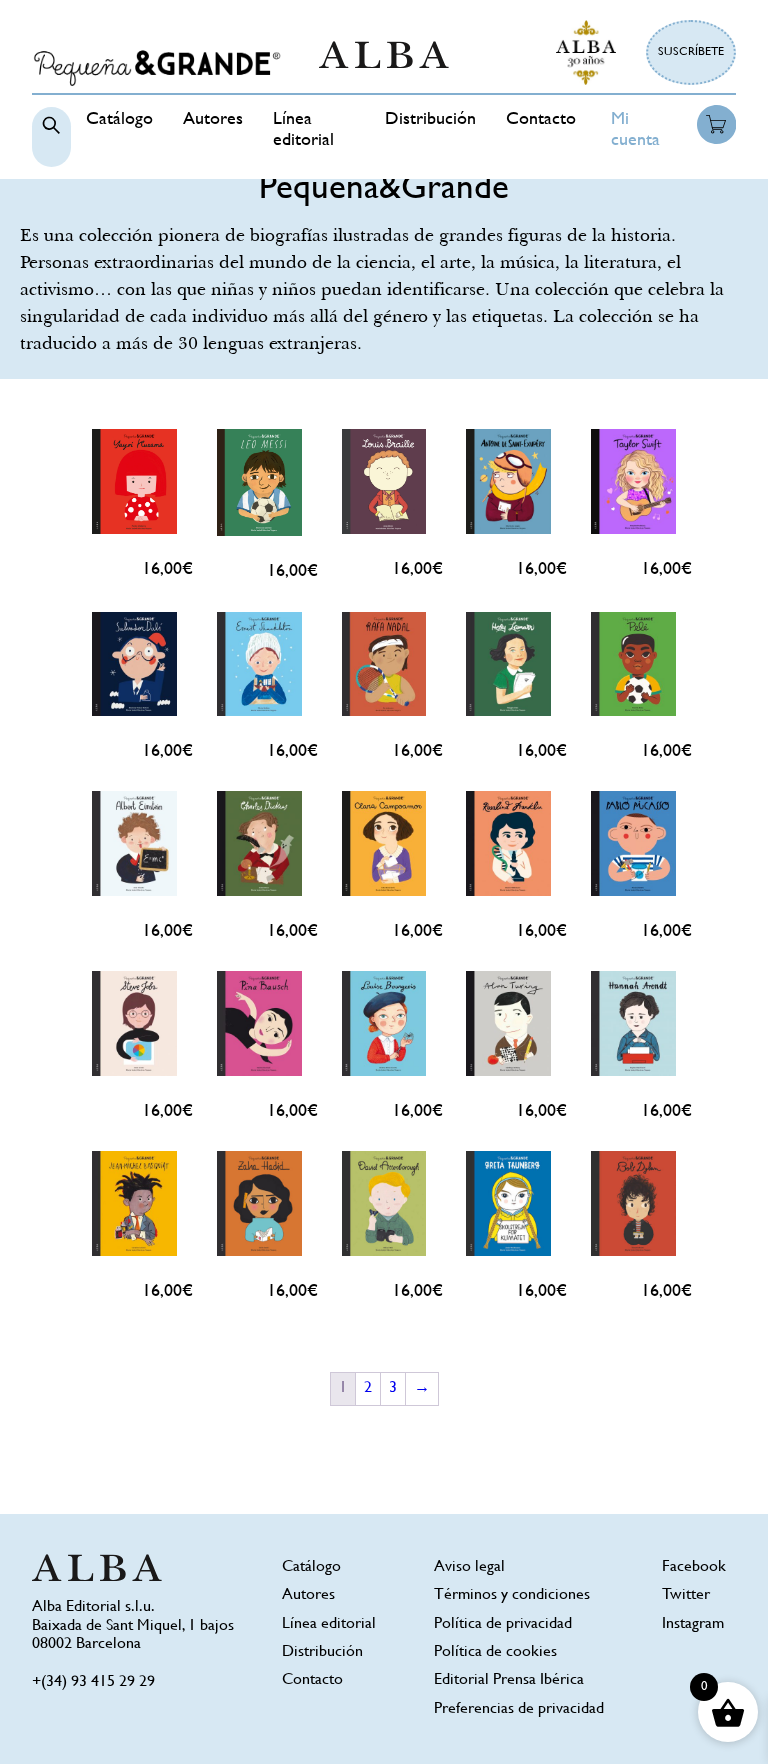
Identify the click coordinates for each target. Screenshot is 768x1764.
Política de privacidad (503, 1624)
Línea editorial (329, 1624)
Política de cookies (495, 1652)
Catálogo (119, 120)
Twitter (686, 1595)
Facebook (694, 1567)
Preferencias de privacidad (519, 1709)
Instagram (693, 1624)
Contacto (541, 120)
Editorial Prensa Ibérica (509, 1680)
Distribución (430, 120)
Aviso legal (469, 1567)
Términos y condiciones (512, 1595)
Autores (213, 120)
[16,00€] (134, 481)
